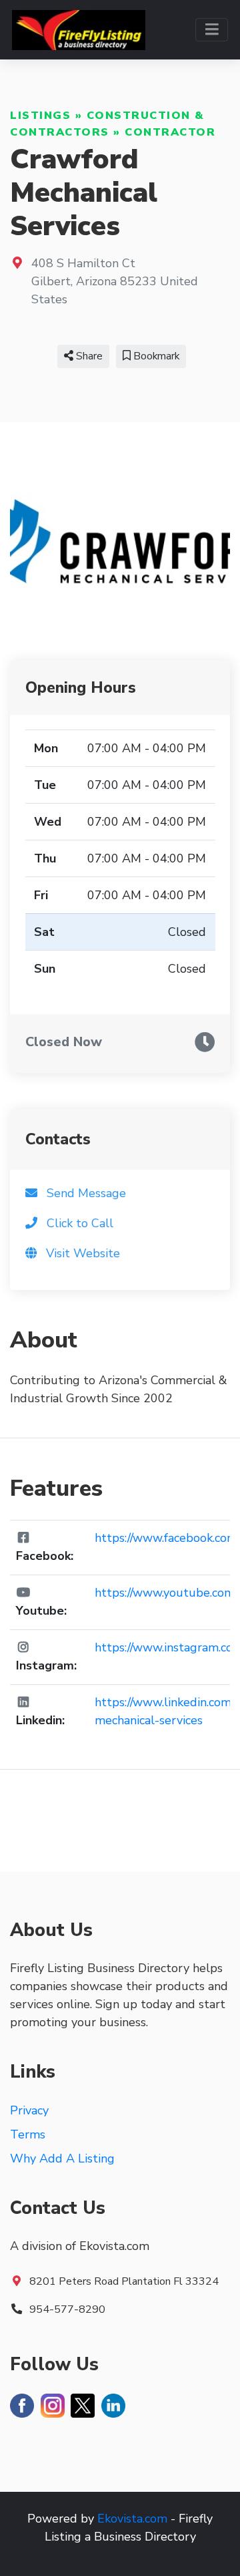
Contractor (170, 132)
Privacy (29, 2110)
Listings (40, 116)
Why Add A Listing (62, 2158)
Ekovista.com (132, 2519)
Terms (28, 2134)
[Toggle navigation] (212, 30)
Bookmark (155, 356)
